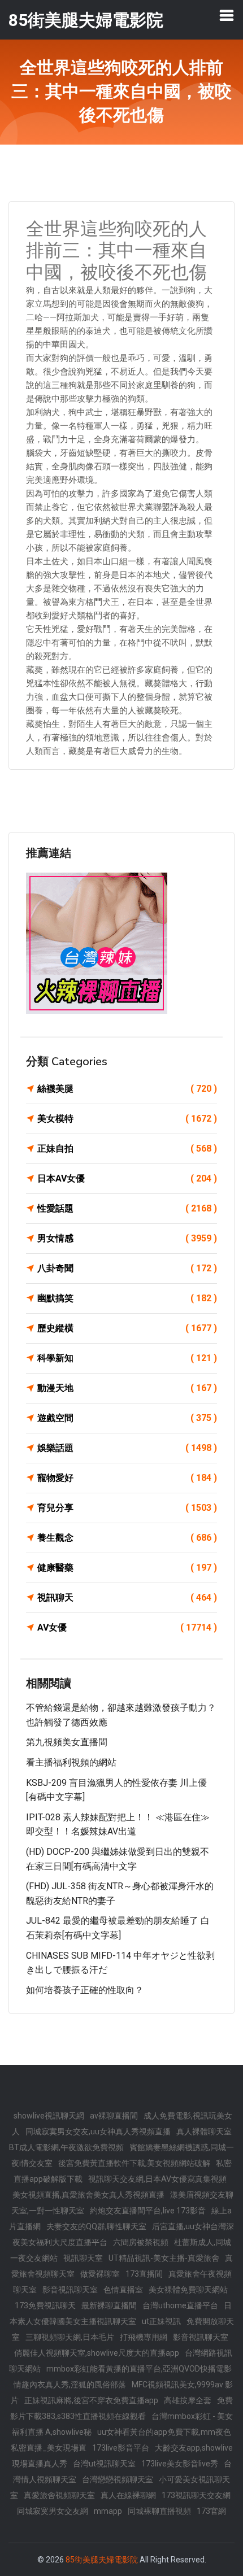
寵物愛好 (127, 1478)
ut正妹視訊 (161, 2321)
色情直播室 (123, 2290)
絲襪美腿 (127, 1089)
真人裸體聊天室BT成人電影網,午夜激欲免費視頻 (120, 2139)
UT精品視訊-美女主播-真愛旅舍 (164, 2258)
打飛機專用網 (144, 2337)
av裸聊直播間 (114, 2116)
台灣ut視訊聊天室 (104, 2464)
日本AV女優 (127, 1178)
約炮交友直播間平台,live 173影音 (148, 2211)
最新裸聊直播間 (109, 2305)
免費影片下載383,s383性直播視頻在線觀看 (121, 2408)
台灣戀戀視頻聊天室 (118, 2479)
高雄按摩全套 (188, 2400)
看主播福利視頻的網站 (71, 1762)
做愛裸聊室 (100, 2274)
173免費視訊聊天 (45, 2305)
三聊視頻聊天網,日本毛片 (70, 2337)
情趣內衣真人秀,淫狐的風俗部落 (70, 2385)
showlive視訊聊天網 (49, 2116)
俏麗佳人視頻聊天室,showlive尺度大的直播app (97, 2353)
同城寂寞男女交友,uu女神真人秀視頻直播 (98, 2132)
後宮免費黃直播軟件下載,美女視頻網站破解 (134, 2163)
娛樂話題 (127, 1448)
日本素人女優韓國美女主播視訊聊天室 (121, 2313)
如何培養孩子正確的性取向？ (85, 1990)
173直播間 (144, 2274)
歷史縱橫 (127, 1328)
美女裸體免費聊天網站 (188, 2290)
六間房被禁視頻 (141, 2242)
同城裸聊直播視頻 (159, 2511)
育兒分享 (127, 1508)
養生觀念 (127, 1538)
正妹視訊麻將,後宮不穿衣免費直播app (91, 2400)
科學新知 (127, 1358)
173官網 (211, 2511)
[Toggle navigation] (227, 15)
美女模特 (127, 1119)
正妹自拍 (127, 1148)
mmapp (108, 2511)
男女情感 (127, 1238)
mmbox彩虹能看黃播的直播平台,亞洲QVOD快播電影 (139, 2369)
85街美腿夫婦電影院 (102, 2560)
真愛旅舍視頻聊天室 (59, 2495)
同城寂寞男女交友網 (53, 2511)
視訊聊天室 (83, 2258)
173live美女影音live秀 (180, 2464)
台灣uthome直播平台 (180, 2305)
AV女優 (127, 1627)
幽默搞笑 (127, 1298)
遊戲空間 (127, 1418)
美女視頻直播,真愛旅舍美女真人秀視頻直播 (88, 2195)
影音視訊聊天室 (70, 2290)
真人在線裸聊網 (128, 2495)
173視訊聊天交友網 (196, 2495)
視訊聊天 (127, 1598)
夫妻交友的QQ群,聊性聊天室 (96, 2226)
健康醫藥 (127, 1568)
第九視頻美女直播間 (67, 1742)
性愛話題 (127, 1208)
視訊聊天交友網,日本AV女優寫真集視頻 (157, 2179)
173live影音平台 (121, 2448)
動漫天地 (127, 1388)
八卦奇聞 (127, 1268)
